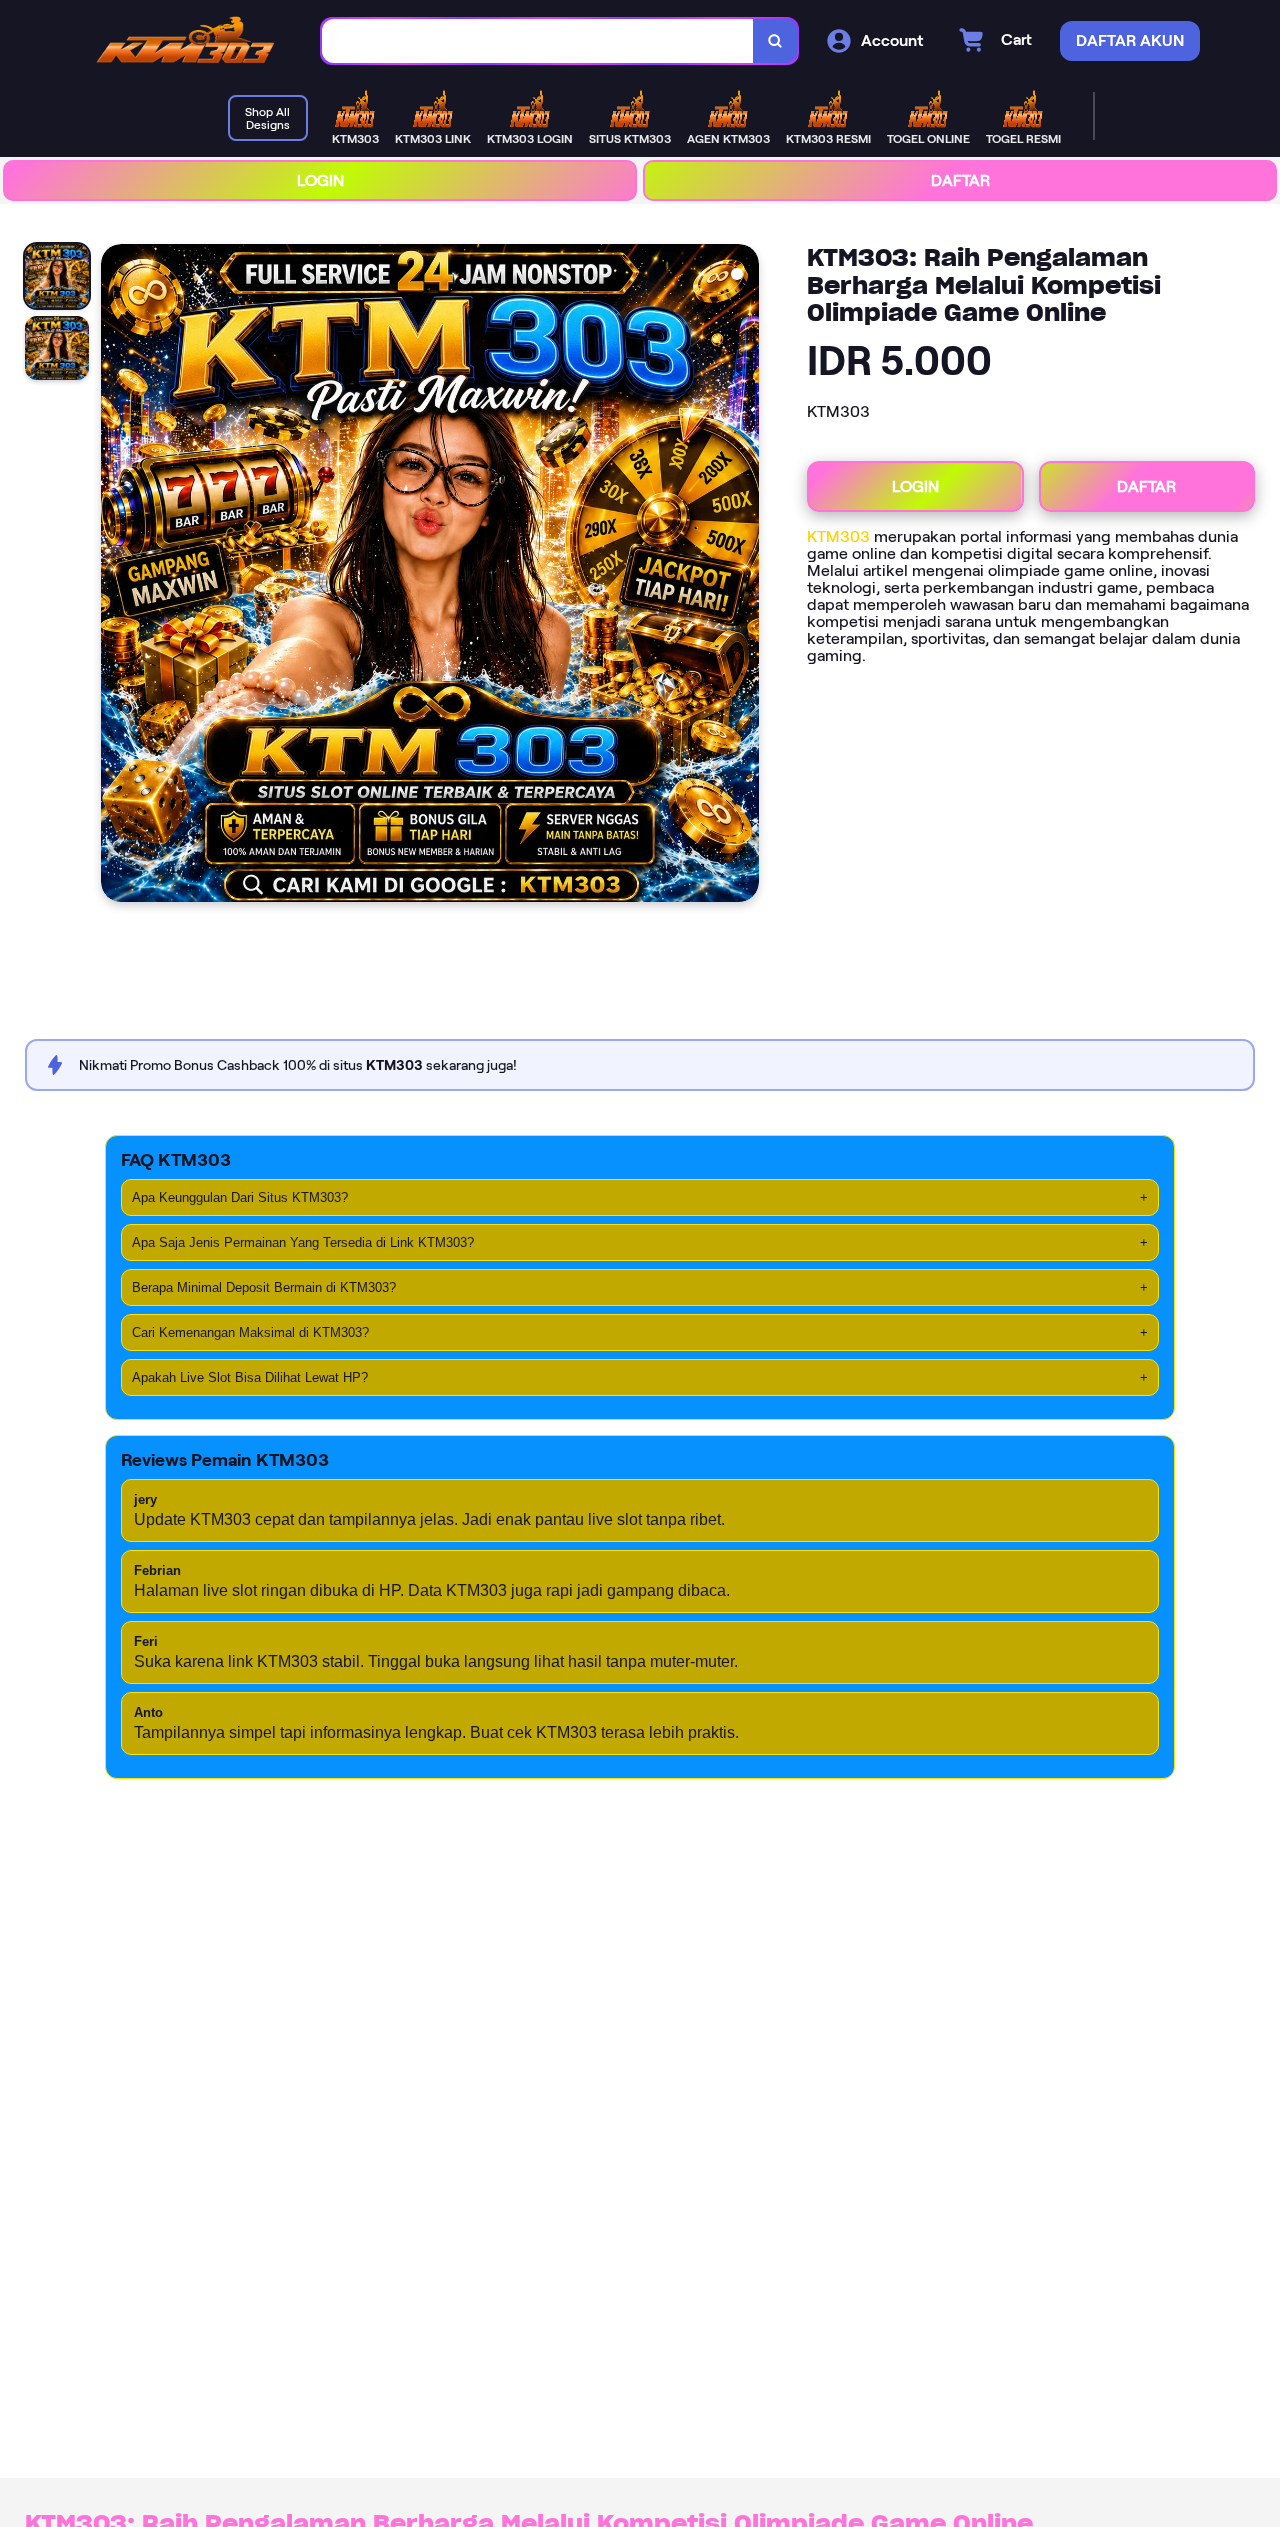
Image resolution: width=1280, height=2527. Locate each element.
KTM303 (838, 536)
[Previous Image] (117, 576)
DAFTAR (960, 180)
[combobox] (538, 41)
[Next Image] (743, 576)
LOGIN (320, 180)
